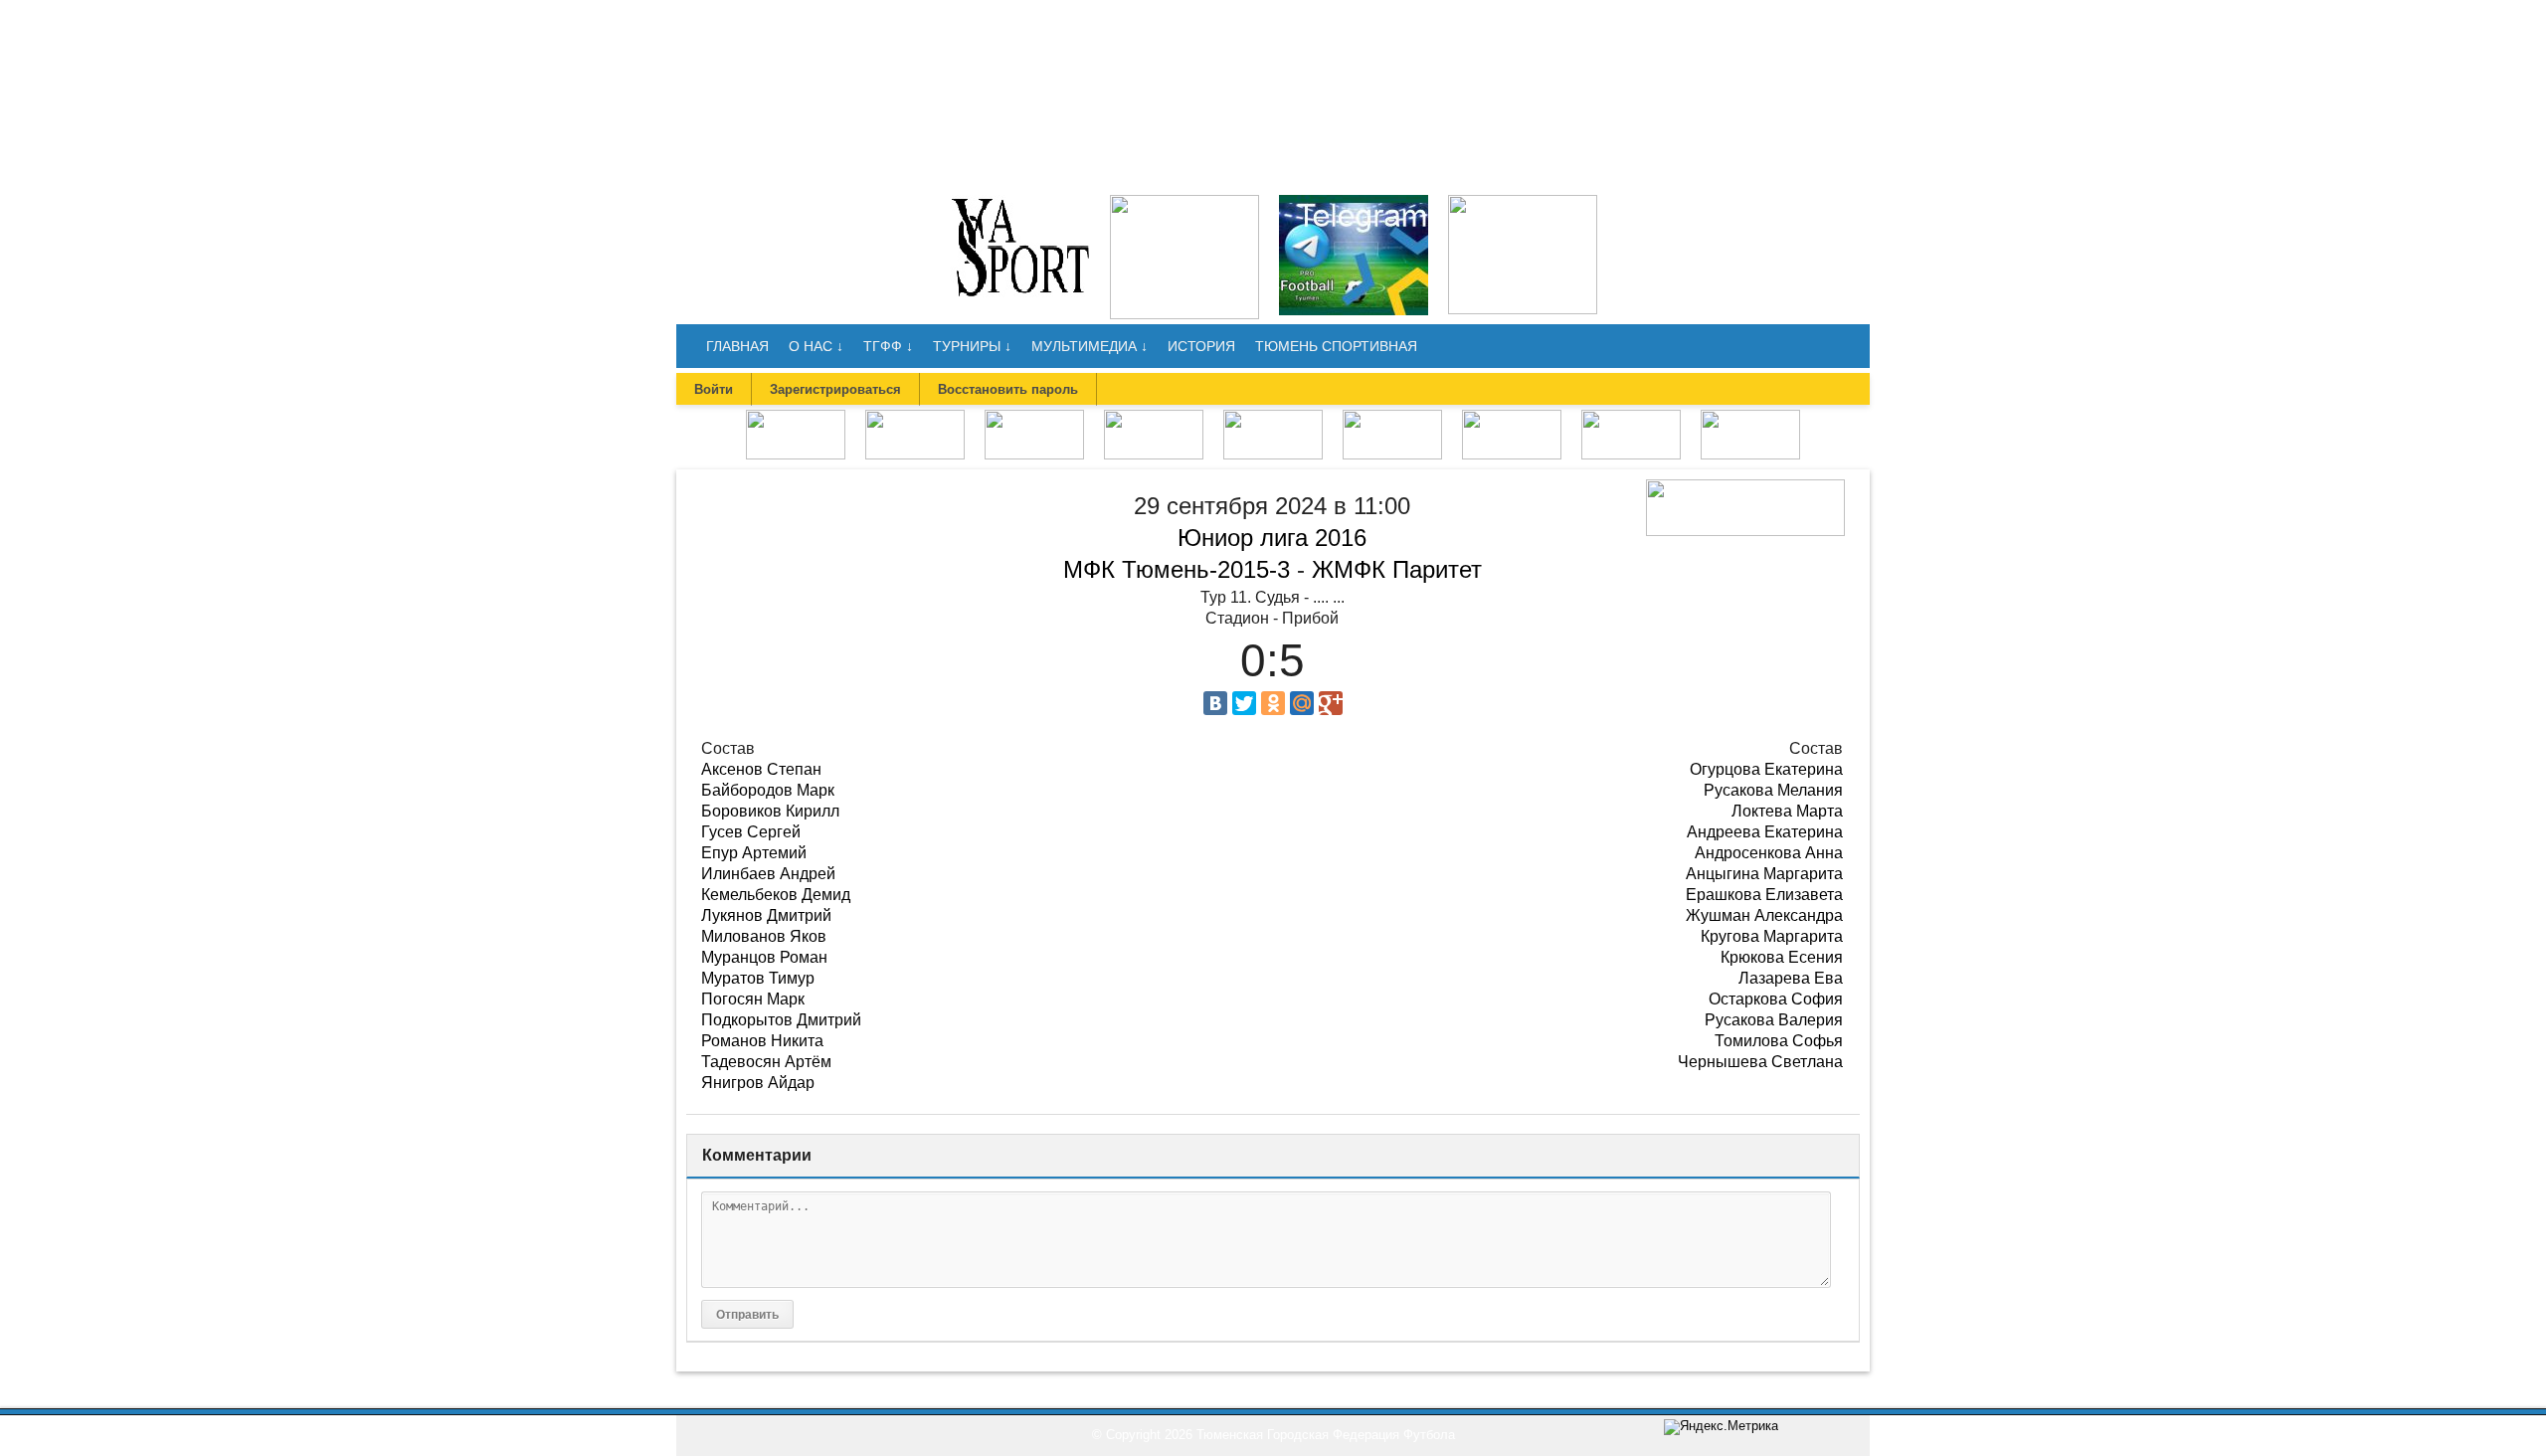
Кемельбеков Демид (776, 895)
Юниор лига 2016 (1272, 538)
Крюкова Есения (1782, 957)
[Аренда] (1523, 201)
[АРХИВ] (1273, 416)
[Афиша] (1750, 416)
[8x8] (796, 416)
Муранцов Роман (764, 957)
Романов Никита (762, 1041)
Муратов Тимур (758, 978)
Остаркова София (1776, 999)
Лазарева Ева (1791, 978)
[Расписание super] (1631, 416)
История (1201, 346)
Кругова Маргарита (1772, 936)
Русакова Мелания (1773, 790)
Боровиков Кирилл (770, 811)
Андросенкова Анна (1769, 853)
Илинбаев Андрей (768, 874)
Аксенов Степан (761, 769)
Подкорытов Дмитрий (781, 1020)
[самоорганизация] (1354, 201)
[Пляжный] (1392, 416)
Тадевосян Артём (766, 1062)
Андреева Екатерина (1765, 832)
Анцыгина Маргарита (1764, 874)
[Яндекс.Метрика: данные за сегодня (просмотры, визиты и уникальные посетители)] (1721, 1427)
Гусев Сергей (751, 832)
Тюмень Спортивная (1336, 346)
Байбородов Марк (768, 790)
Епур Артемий (754, 853)
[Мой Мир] (1302, 703)
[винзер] (1184, 201)
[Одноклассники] (1273, 703)
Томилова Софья (1779, 1041)
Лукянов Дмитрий (766, 915)
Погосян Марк (753, 999)
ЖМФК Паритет (1397, 569)
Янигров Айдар (758, 1083)
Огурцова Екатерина (1766, 769)
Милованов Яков (764, 936)
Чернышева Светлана (1760, 1062)
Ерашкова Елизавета (1764, 895)
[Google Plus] (1331, 703)
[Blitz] (1034, 416)
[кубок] (1512, 416)
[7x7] (915, 416)
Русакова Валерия (1774, 1020)
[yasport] (1020, 201)
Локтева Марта (1787, 811)
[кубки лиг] (1154, 416)
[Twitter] (1244, 703)
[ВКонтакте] (1215, 703)
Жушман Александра (1764, 915)
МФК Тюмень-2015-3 (1177, 569)
